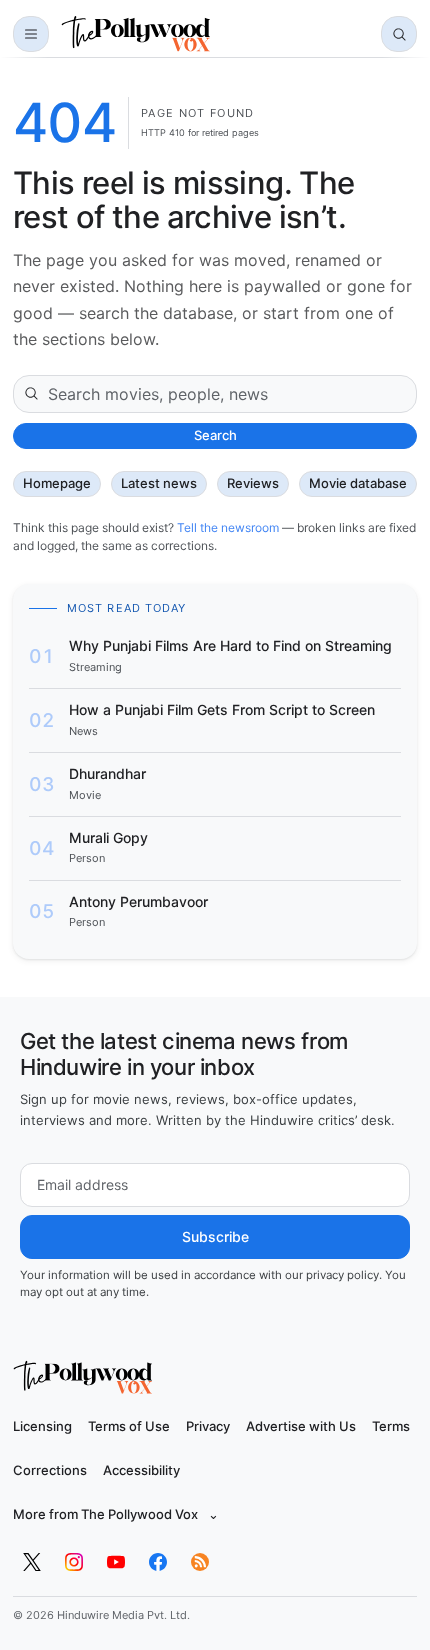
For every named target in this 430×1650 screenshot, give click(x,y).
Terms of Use (129, 1426)
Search (215, 435)
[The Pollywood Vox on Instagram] (74, 1562)
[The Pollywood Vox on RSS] (200, 1562)
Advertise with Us (301, 1426)
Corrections (50, 1470)
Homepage (57, 483)
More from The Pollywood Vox (116, 1514)
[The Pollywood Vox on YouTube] (116, 1562)
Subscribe (215, 1236)
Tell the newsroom (228, 527)
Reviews (253, 483)
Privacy (208, 1426)
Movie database (358, 483)
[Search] (399, 34)
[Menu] (31, 34)
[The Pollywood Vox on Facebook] (158, 1562)
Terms (391, 1426)
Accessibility (141, 1470)
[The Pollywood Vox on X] (32, 1562)
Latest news (159, 483)
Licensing (42, 1426)
